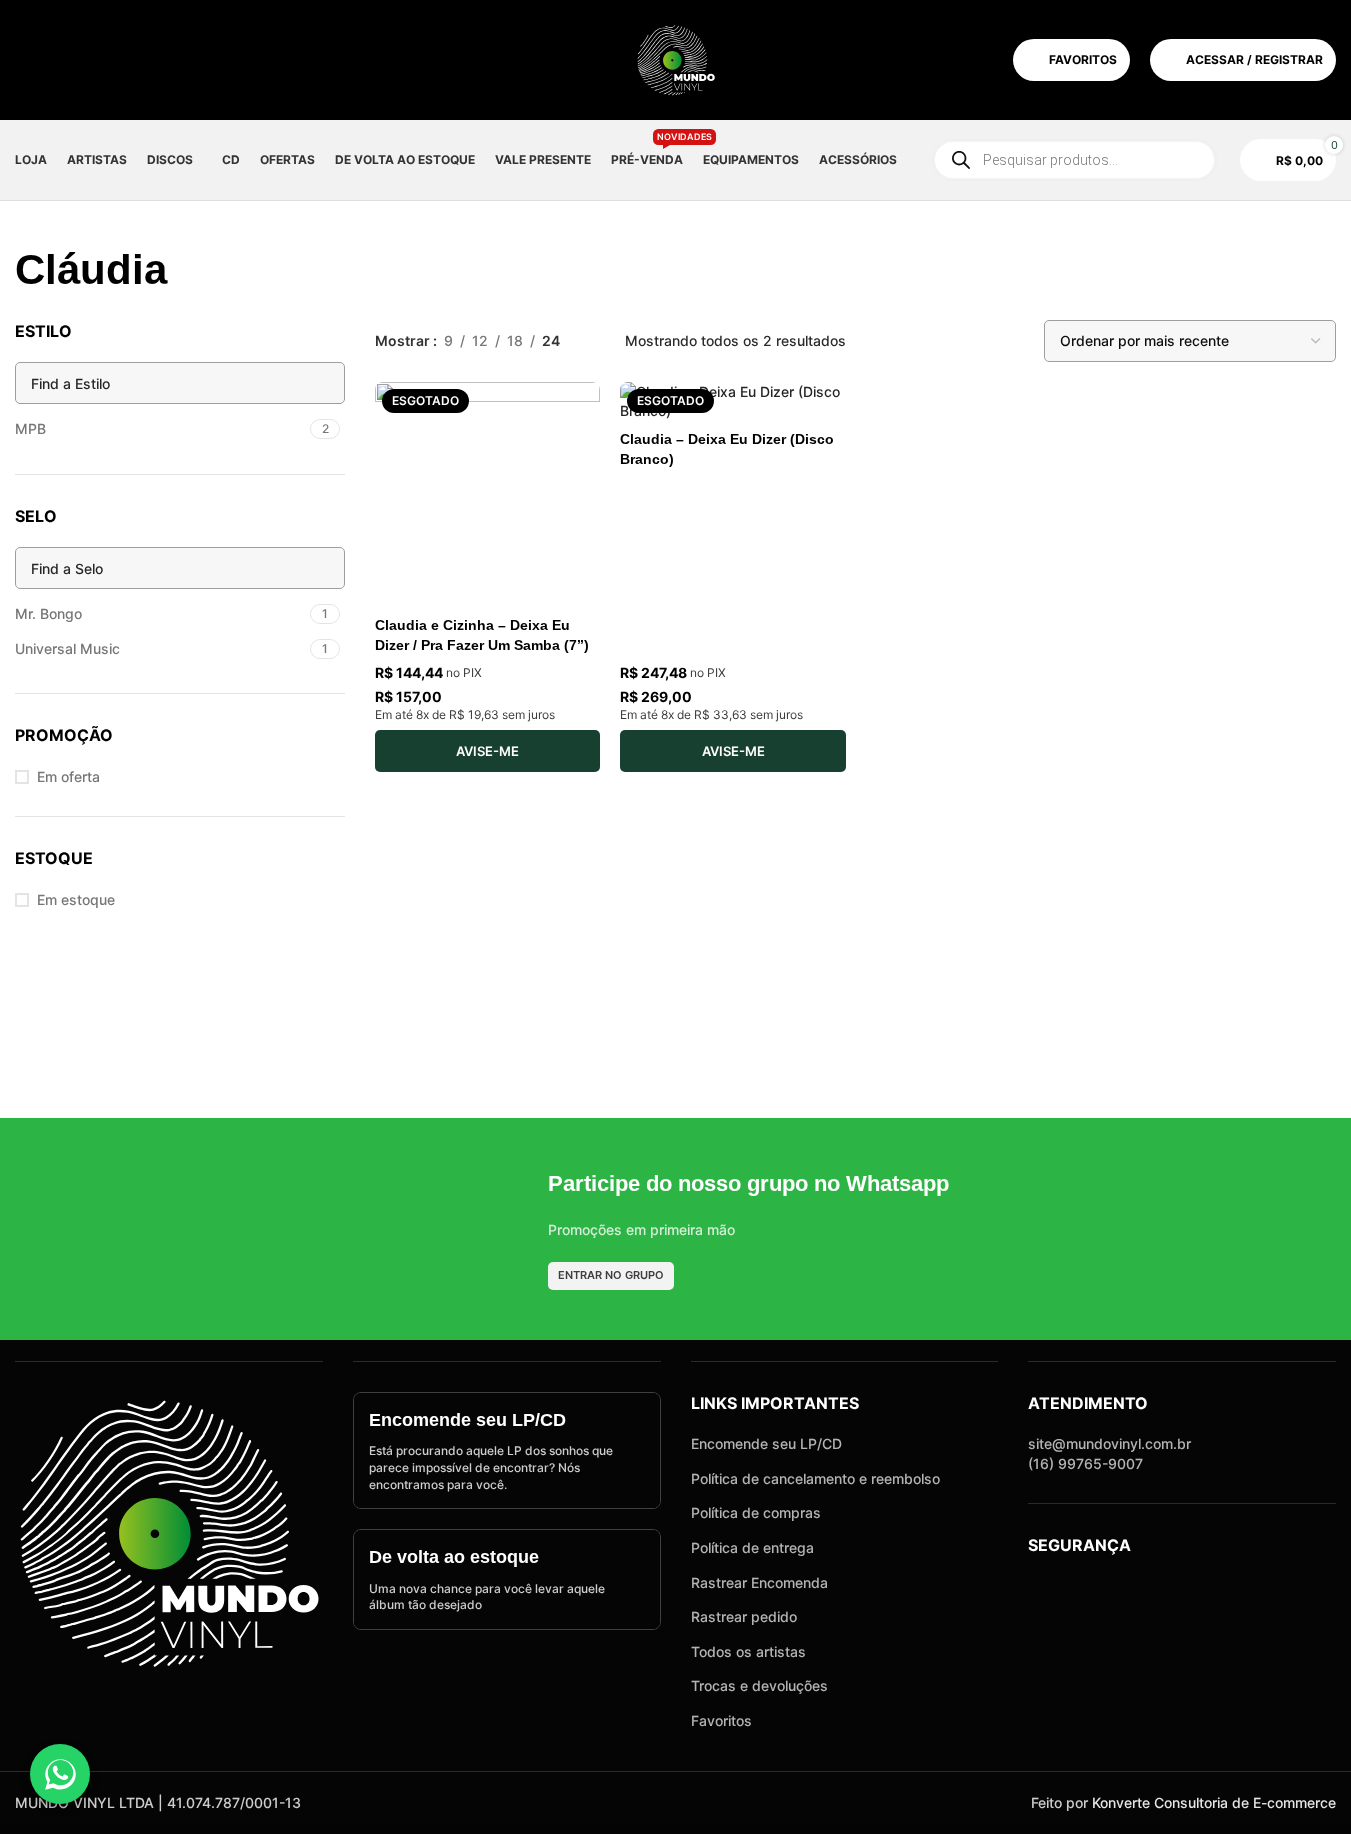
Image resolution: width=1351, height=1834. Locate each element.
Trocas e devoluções (759, 1685)
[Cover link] (507, 1451)
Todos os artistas (748, 1651)
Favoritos (721, 1720)
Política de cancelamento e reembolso (815, 1478)
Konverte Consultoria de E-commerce (1214, 1802)
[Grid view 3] (945, 340)
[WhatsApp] (60, 1774)
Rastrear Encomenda (759, 1582)
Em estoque (76, 899)
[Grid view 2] (913, 340)
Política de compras (756, 1512)
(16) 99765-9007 (1085, 1463)
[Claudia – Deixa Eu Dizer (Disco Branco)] (732, 401)
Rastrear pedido (744, 1616)
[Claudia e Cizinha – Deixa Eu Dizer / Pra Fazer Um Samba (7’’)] (487, 494)
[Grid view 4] (976, 340)
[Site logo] (676, 58)
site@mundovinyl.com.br (1109, 1443)
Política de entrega (752, 1547)
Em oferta (68, 776)
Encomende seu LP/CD (766, 1443)
